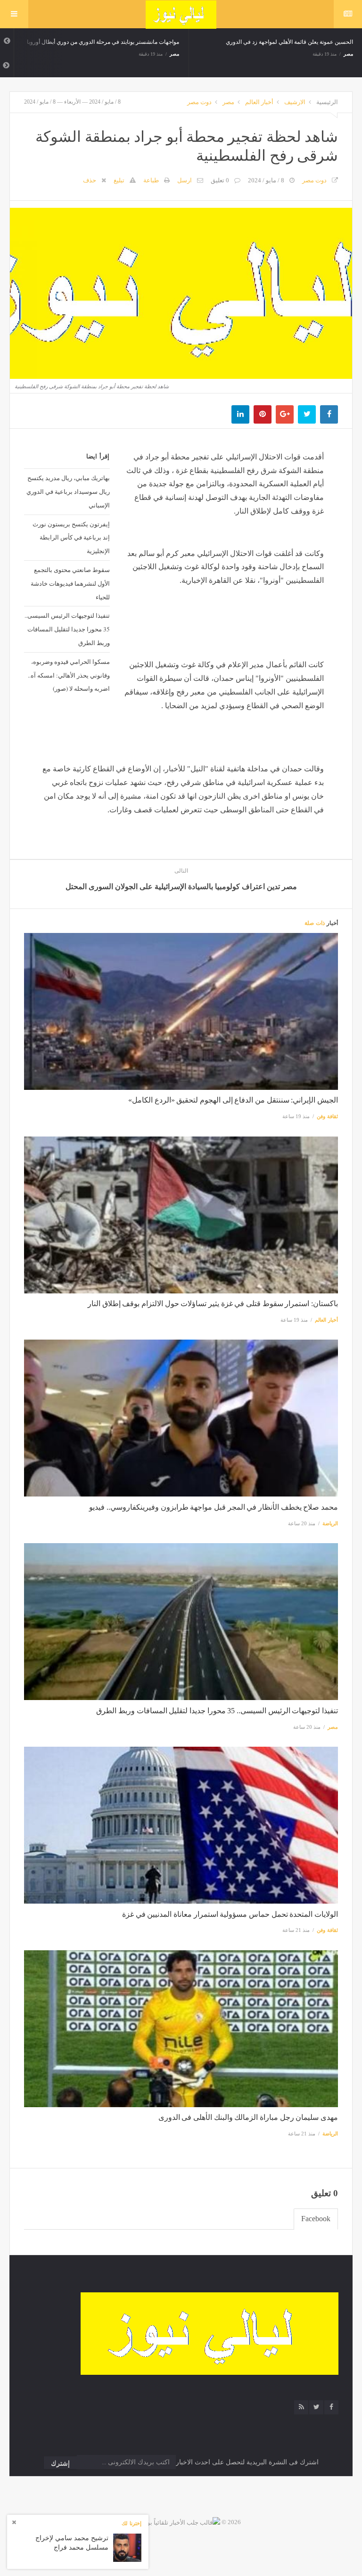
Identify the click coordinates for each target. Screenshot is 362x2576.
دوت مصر (199, 102)
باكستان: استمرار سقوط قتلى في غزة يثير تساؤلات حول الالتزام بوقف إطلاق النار (213, 1304)
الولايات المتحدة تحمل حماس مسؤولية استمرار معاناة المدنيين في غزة (230, 1914)
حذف (90, 180)
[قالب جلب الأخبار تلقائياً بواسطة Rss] (171, 2522)
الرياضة (330, 1523)
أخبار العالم (259, 102)
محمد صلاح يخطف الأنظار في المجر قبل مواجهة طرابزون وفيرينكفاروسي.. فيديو (214, 1507)
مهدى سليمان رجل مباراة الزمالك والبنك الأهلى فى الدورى (248, 2117)
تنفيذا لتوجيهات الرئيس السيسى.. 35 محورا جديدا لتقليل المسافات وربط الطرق (67, 629)
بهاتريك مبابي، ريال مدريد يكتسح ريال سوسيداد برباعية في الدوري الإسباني (68, 491)
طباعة (151, 180)
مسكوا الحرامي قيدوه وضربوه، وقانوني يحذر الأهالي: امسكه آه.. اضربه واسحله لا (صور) (69, 675)
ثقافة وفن (327, 1116)
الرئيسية (327, 102)
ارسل (185, 180)
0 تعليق (220, 180)
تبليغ (119, 180)
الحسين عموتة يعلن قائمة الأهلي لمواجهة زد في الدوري (281, 42)
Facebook (316, 2219)
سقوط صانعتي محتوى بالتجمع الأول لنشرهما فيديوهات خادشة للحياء (70, 583)
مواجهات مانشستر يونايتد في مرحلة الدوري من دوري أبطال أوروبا (95, 42)
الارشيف (295, 102)
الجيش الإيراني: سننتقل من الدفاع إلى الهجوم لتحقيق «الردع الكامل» (233, 1100)
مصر (166, 54)
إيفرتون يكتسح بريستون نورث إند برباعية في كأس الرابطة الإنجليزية (71, 538)
